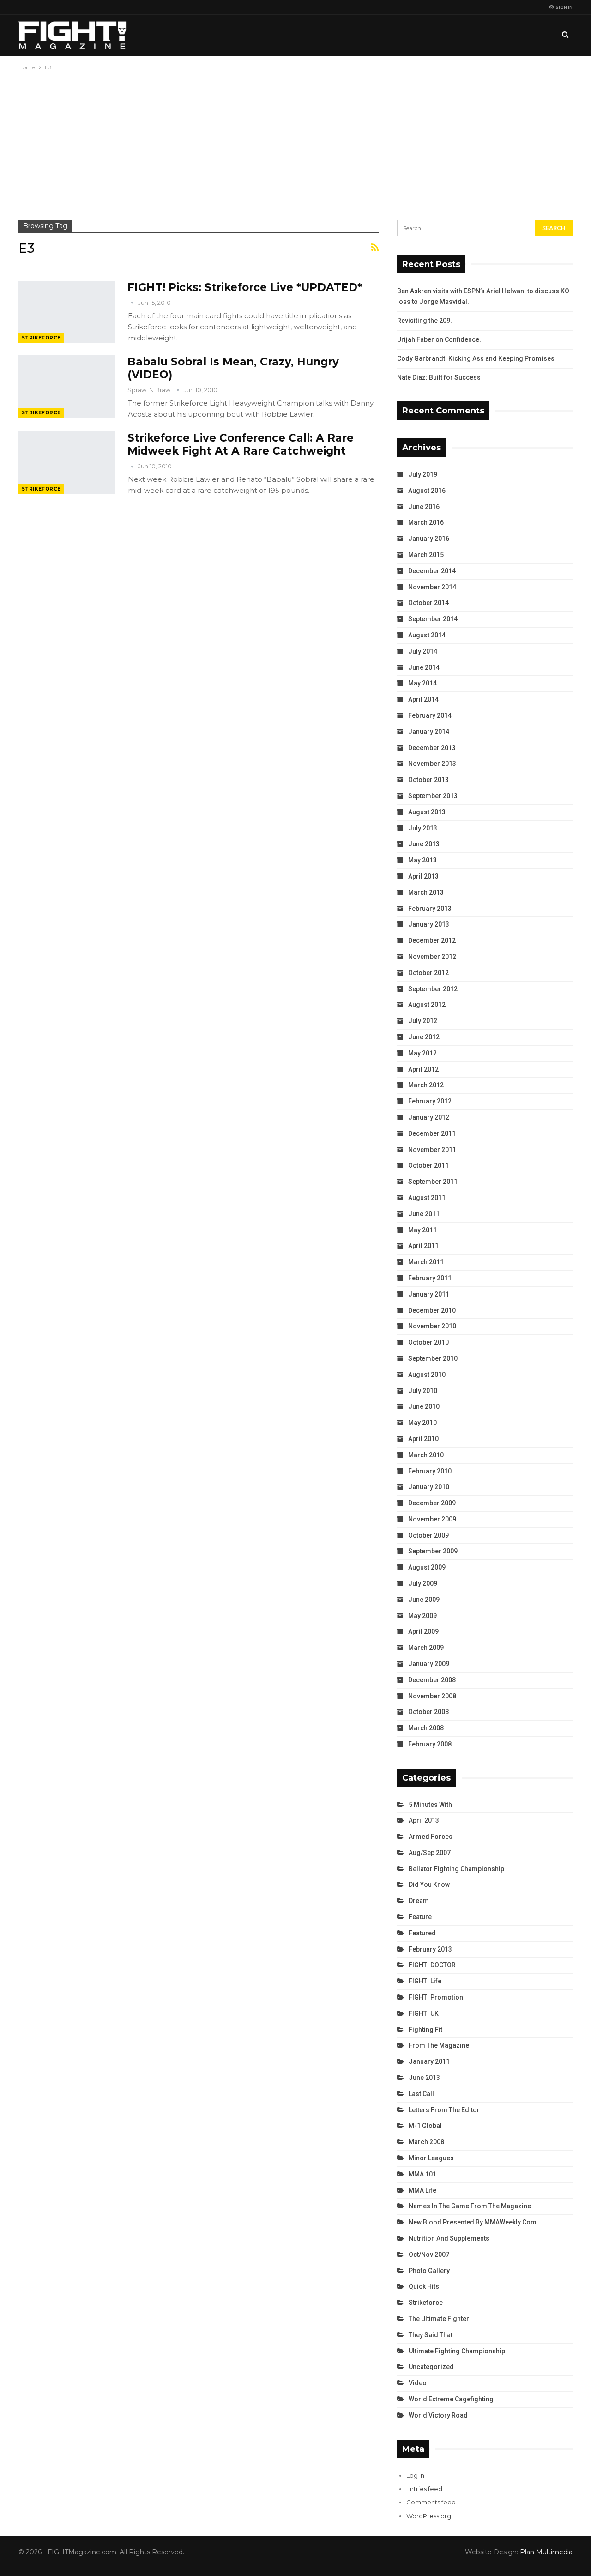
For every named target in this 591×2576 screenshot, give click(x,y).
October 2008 (428, 1712)
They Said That (431, 2335)
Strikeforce (41, 338)
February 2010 (430, 1471)
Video (418, 2383)
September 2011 (433, 1182)
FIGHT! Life (425, 1981)
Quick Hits (424, 2286)
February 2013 (430, 909)
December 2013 (432, 748)
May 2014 (422, 683)
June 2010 (424, 1406)
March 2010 (426, 1455)
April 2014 (423, 699)
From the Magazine (439, 2045)
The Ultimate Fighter (439, 2319)
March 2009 (426, 1648)
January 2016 (429, 539)
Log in (415, 2475)
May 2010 (422, 1423)
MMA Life (422, 2190)
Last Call (421, 2094)
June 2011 (424, 1214)
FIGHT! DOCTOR (432, 1965)
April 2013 (423, 876)
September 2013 (433, 796)
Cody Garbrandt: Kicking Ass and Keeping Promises (476, 358)
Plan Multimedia (546, 2552)
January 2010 (429, 1487)
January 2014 (429, 732)
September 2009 (433, 1551)
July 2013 (423, 828)
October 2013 (428, 780)
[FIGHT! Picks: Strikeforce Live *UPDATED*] (67, 312)
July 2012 (423, 1021)
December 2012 (432, 940)
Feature (420, 1917)
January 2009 (429, 1664)
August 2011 (427, 1198)
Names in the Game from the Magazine (470, 2206)
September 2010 (433, 1358)
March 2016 (426, 522)
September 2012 (433, 989)
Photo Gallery (429, 2271)
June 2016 (424, 507)
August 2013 (427, 812)
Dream (419, 1901)
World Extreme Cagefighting (451, 2399)
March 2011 (426, 1262)
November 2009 (432, 1519)
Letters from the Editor (444, 2110)
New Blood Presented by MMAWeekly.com (473, 2222)
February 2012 (430, 1101)
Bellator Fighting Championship (456, 1869)
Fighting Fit (425, 2030)
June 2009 (424, 1600)
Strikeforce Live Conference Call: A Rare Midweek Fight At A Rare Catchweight (241, 444)
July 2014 (423, 651)
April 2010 (423, 1439)
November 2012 (432, 957)
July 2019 (423, 474)
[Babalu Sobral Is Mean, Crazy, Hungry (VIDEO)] (67, 386)
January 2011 (429, 1294)
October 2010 (428, 1342)
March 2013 (426, 892)
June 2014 (424, 667)
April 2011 (423, 1246)
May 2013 (422, 860)
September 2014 (433, 619)
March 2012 (426, 1085)
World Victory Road (438, 2415)
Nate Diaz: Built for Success (439, 377)
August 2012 (427, 1005)
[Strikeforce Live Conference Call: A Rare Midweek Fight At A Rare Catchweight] (67, 462)
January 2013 (429, 924)
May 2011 (422, 1230)
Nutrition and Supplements (449, 2238)
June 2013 (424, 844)
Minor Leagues (431, 2158)
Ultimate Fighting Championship (457, 2351)
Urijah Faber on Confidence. (439, 339)
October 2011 (428, 1165)
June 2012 (424, 1037)
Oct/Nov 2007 (429, 2255)
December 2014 (432, 571)
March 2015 (426, 555)
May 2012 (422, 1053)
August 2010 (427, 1375)
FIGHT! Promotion (436, 1997)
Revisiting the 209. (425, 321)
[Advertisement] (295, 142)
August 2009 (427, 1567)
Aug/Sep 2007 (430, 1853)
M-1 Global (425, 2126)
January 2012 (429, 1117)
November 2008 (432, 1696)
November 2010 (432, 1326)
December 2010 (432, 1310)
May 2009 (422, 1616)
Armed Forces (431, 1837)
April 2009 (423, 1631)
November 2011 (432, 1150)
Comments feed (431, 2502)
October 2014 (428, 603)
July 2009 (423, 1583)
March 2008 (426, 1728)
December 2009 (432, 1503)
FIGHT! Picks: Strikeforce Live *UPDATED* (245, 287)
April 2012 (423, 1069)
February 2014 (430, 715)
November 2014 (432, 587)
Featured (422, 1933)
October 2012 (428, 973)
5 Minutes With (430, 1805)
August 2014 (427, 635)
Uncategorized (431, 2367)
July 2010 (423, 1391)
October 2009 (428, 1535)
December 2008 (432, 1680)
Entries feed (424, 2489)
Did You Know (429, 1885)
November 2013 (432, 764)
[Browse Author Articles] (133, 303)
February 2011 (430, 1278)
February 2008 (430, 1744)
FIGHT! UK (424, 2013)
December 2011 (432, 1133)
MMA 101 (422, 2174)
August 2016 (427, 491)
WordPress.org (429, 2516)
